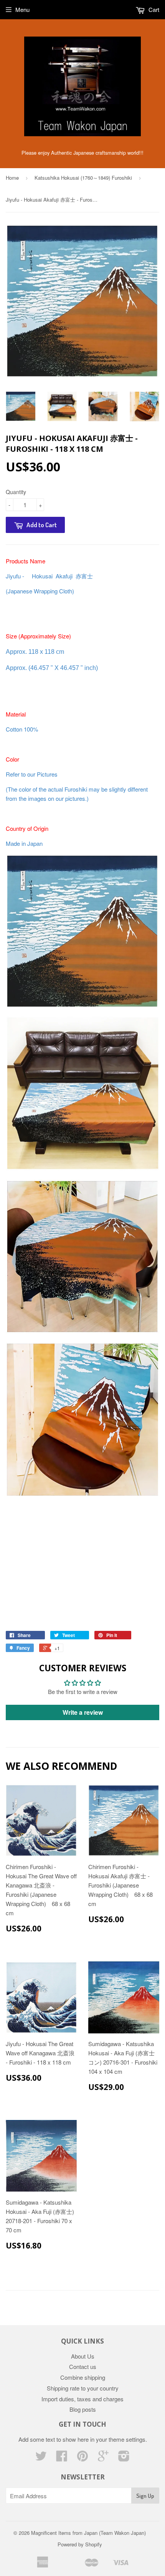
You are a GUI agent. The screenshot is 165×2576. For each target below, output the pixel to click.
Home (12, 178)
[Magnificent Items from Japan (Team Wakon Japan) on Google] (103, 2458)
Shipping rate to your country (83, 2388)
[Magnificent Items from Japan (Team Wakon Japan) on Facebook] (62, 2458)
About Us (83, 2356)
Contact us (83, 2366)
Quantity (16, 492)
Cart (153, 9)
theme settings (127, 2439)
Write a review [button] (83, 1712)
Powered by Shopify (80, 2544)
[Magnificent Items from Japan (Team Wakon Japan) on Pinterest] (82, 2458)
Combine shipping (83, 2377)
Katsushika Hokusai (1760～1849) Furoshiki (83, 178)
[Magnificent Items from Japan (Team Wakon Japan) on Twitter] (41, 2458)
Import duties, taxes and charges (82, 2399)
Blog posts (83, 2409)
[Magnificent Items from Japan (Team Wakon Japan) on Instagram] (124, 2458)
